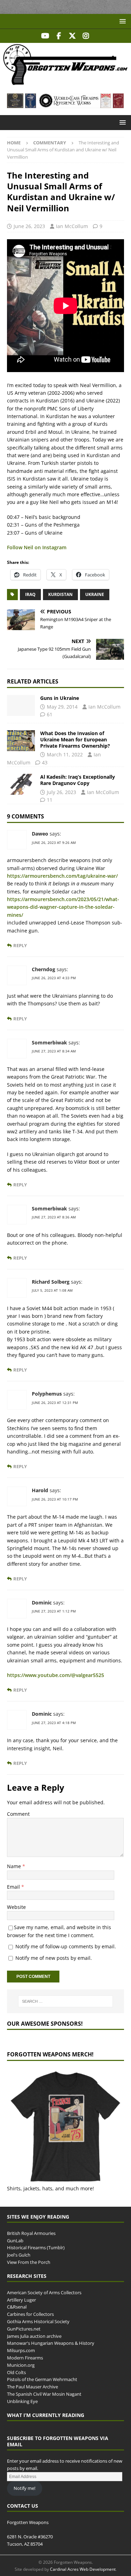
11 (50, 800)
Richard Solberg (51, 1282)
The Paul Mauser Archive (32, 2387)
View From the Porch (29, 2262)
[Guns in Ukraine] (21, 705)
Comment (18, 1814)
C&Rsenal (17, 2307)
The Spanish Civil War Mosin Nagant (44, 2394)
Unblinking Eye (22, 2401)
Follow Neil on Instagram (37, 547)
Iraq (30, 594)
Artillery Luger (21, 2300)
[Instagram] (86, 36)
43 (45, 762)
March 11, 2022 (65, 754)
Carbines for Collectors (30, 2314)
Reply (20, 946)
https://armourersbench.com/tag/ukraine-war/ (62, 876)
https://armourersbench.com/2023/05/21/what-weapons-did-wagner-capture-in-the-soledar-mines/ (63, 907)
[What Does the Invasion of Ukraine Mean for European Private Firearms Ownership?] (21, 741)
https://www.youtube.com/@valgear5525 (56, 1675)
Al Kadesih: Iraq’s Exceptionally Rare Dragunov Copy (78, 780)
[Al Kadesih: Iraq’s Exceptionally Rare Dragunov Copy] (21, 784)
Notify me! (24, 2488)
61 (50, 714)
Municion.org (21, 2365)
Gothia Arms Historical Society (38, 2321)
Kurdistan (60, 594)
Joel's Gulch (19, 2255)
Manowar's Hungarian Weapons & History (51, 2343)
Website (16, 1907)
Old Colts (16, 2372)
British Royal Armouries (31, 2233)
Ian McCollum (72, 226)
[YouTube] (45, 36)
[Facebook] (59, 36)
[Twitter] (72, 36)
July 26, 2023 (61, 792)
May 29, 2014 (62, 707)
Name (15, 1866)
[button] (121, 21)
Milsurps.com (21, 2350)
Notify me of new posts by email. (54, 1958)
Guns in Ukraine (60, 698)
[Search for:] (66, 2001)
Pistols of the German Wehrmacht (42, 2379)
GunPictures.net (24, 2329)
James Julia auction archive (34, 2336)
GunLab (15, 2241)
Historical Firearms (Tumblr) (36, 2248)
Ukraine (95, 594)
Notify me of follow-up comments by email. (66, 1946)
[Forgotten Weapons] (65, 82)
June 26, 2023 (29, 226)
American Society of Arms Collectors (44, 2292)
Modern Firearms (25, 2358)
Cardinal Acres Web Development (83, 2569)
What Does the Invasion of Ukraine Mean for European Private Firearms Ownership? (75, 739)
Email (14, 1887)
